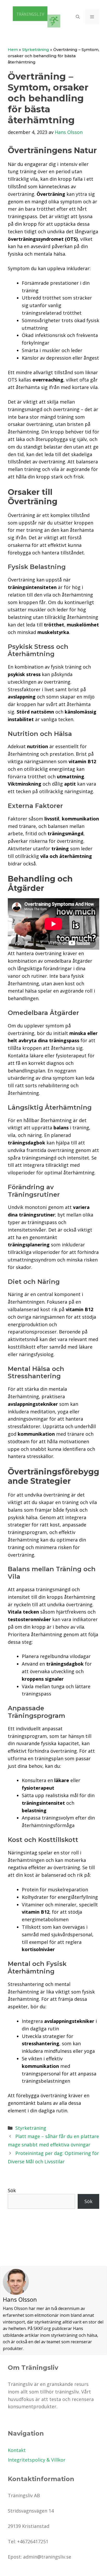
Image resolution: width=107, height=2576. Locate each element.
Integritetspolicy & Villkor (37, 2460)
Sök (12, 2190)
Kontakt (17, 2450)
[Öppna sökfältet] (78, 17)
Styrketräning (36, 50)
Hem (13, 50)
